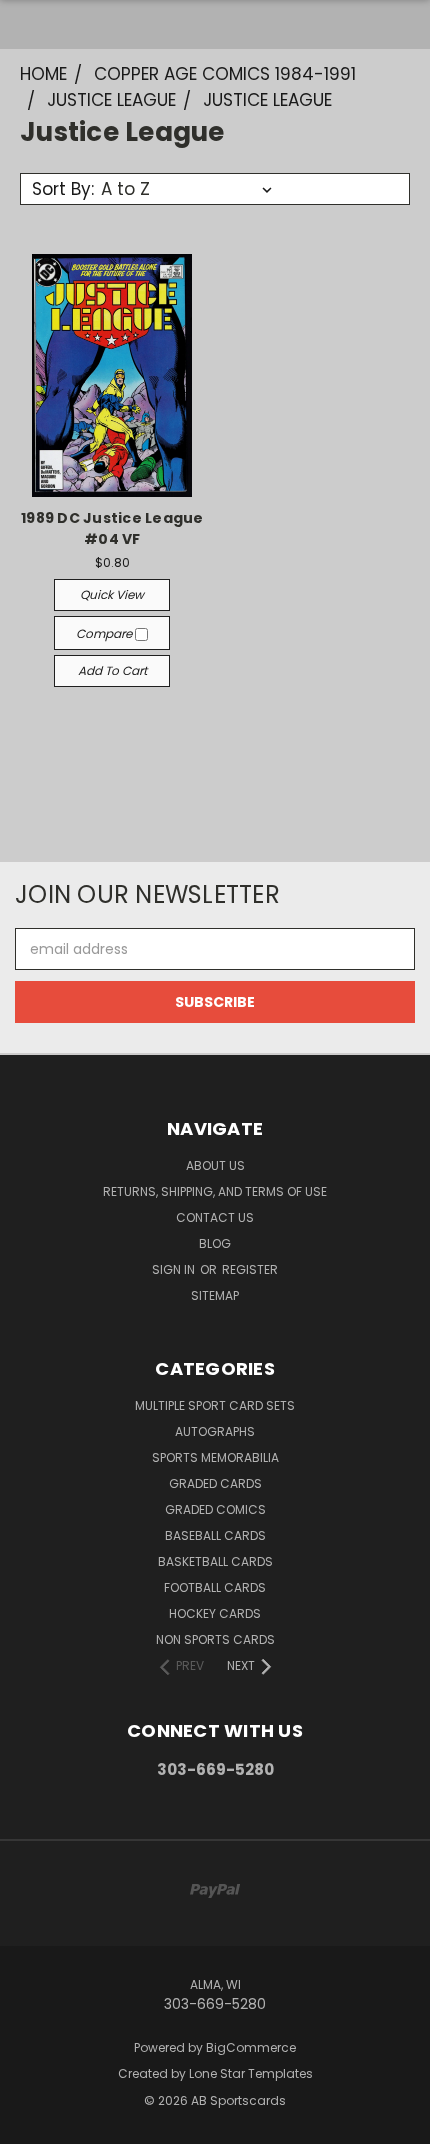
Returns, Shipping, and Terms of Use (215, 1191)
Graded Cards (215, 1483)
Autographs (215, 1431)
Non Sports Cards (215, 1639)
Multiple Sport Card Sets (215, 1405)
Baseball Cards (215, 1535)
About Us (215, 1165)
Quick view (112, 594)
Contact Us (215, 1217)
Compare (105, 633)
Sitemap (215, 1295)
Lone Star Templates (251, 2073)
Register (250, 1269)
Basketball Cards (215, 1561)
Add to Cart (112, 670)
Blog (215, 1243)
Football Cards (215, 1587)
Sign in (175, 1269)
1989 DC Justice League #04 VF (112, 528)
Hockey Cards (215, 1613)
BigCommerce (251, 2047)
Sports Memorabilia (215, 1457)
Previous (31, 2124)
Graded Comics (215, 1509)
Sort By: (63, 189)
